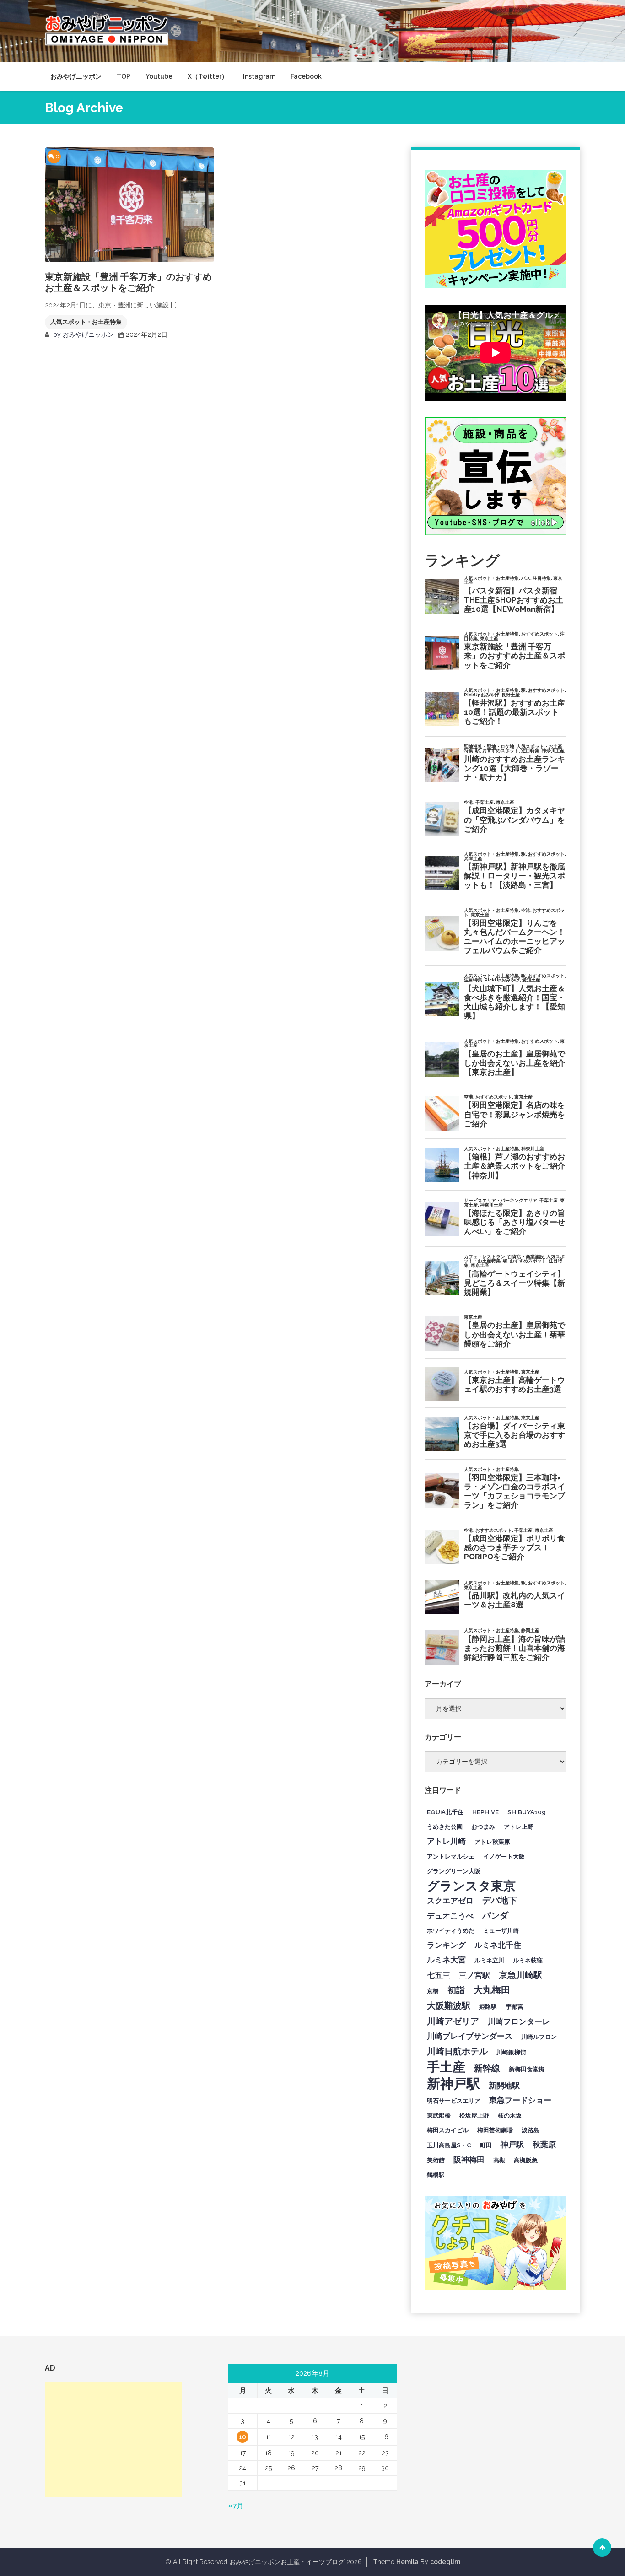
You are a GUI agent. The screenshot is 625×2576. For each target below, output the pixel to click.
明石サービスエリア (454, 2101)
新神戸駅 (453, 2084)
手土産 (446, 2067)
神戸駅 (512, 2145)
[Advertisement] (113, 2440)
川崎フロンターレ (519, 2021)
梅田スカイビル (448, 2130)
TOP (124, 76)
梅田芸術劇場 (495, 2130)
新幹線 (487, 2068)
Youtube (159, 76)
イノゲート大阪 (504, 1856)
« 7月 (236, 2506)
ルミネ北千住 (498, 1945)
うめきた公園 (445, 1827)
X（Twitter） (208, 76)
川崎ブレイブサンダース (470, 2036)
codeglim (445, 2562)
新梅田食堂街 (527, 2069)
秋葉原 (544, 2145)
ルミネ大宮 (446, 1960)
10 (242, 2437)
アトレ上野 (519, 1827)
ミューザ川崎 (501, 1930)
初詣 (456, 1990)
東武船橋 (439, 2115)
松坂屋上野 (474, 2115)
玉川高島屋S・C (449, 2145)
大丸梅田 (492, 1990)
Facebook (306, 76)
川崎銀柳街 (511, 2052)
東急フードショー (520, 2100)
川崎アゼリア (453, 2021)
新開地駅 (504, 2086)
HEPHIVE (485, 1812)
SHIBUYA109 (527, 1812)
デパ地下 (500, 1900)
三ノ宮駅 (474, 1975)
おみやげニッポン (76, 76)
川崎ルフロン (539, 2037)
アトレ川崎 (446, 1841)
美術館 (436, 2160)
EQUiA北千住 (445, 1812)
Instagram (259, 76)
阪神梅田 (469, 2160)
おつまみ (483, 1827)
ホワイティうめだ (451, 1930)
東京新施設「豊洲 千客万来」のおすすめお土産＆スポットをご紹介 (128, 282)
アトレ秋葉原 (492, 1842)
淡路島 (531, 2130)
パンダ (495, 1915)
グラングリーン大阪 (454, 1871)
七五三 (439, 1975)
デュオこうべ (450, 1916)
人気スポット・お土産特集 (86, 322)
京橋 (433, 1991)
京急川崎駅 (520, 1975)
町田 (486, 2145)
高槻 (499, 2160)
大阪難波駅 (449, 2005)
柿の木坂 (510, 2115)
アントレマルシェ (451, 1856)
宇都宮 (515, 2006)
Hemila (407, 2562)
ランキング (446, 1945)
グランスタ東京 (471, 1886)
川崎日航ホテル (457, 2051)
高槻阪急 (526, 2160)
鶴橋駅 (436, 2175)
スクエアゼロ (450, 1901)
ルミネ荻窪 (528, 1960)
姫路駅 (488, 2006)
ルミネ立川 (489, 1960)
